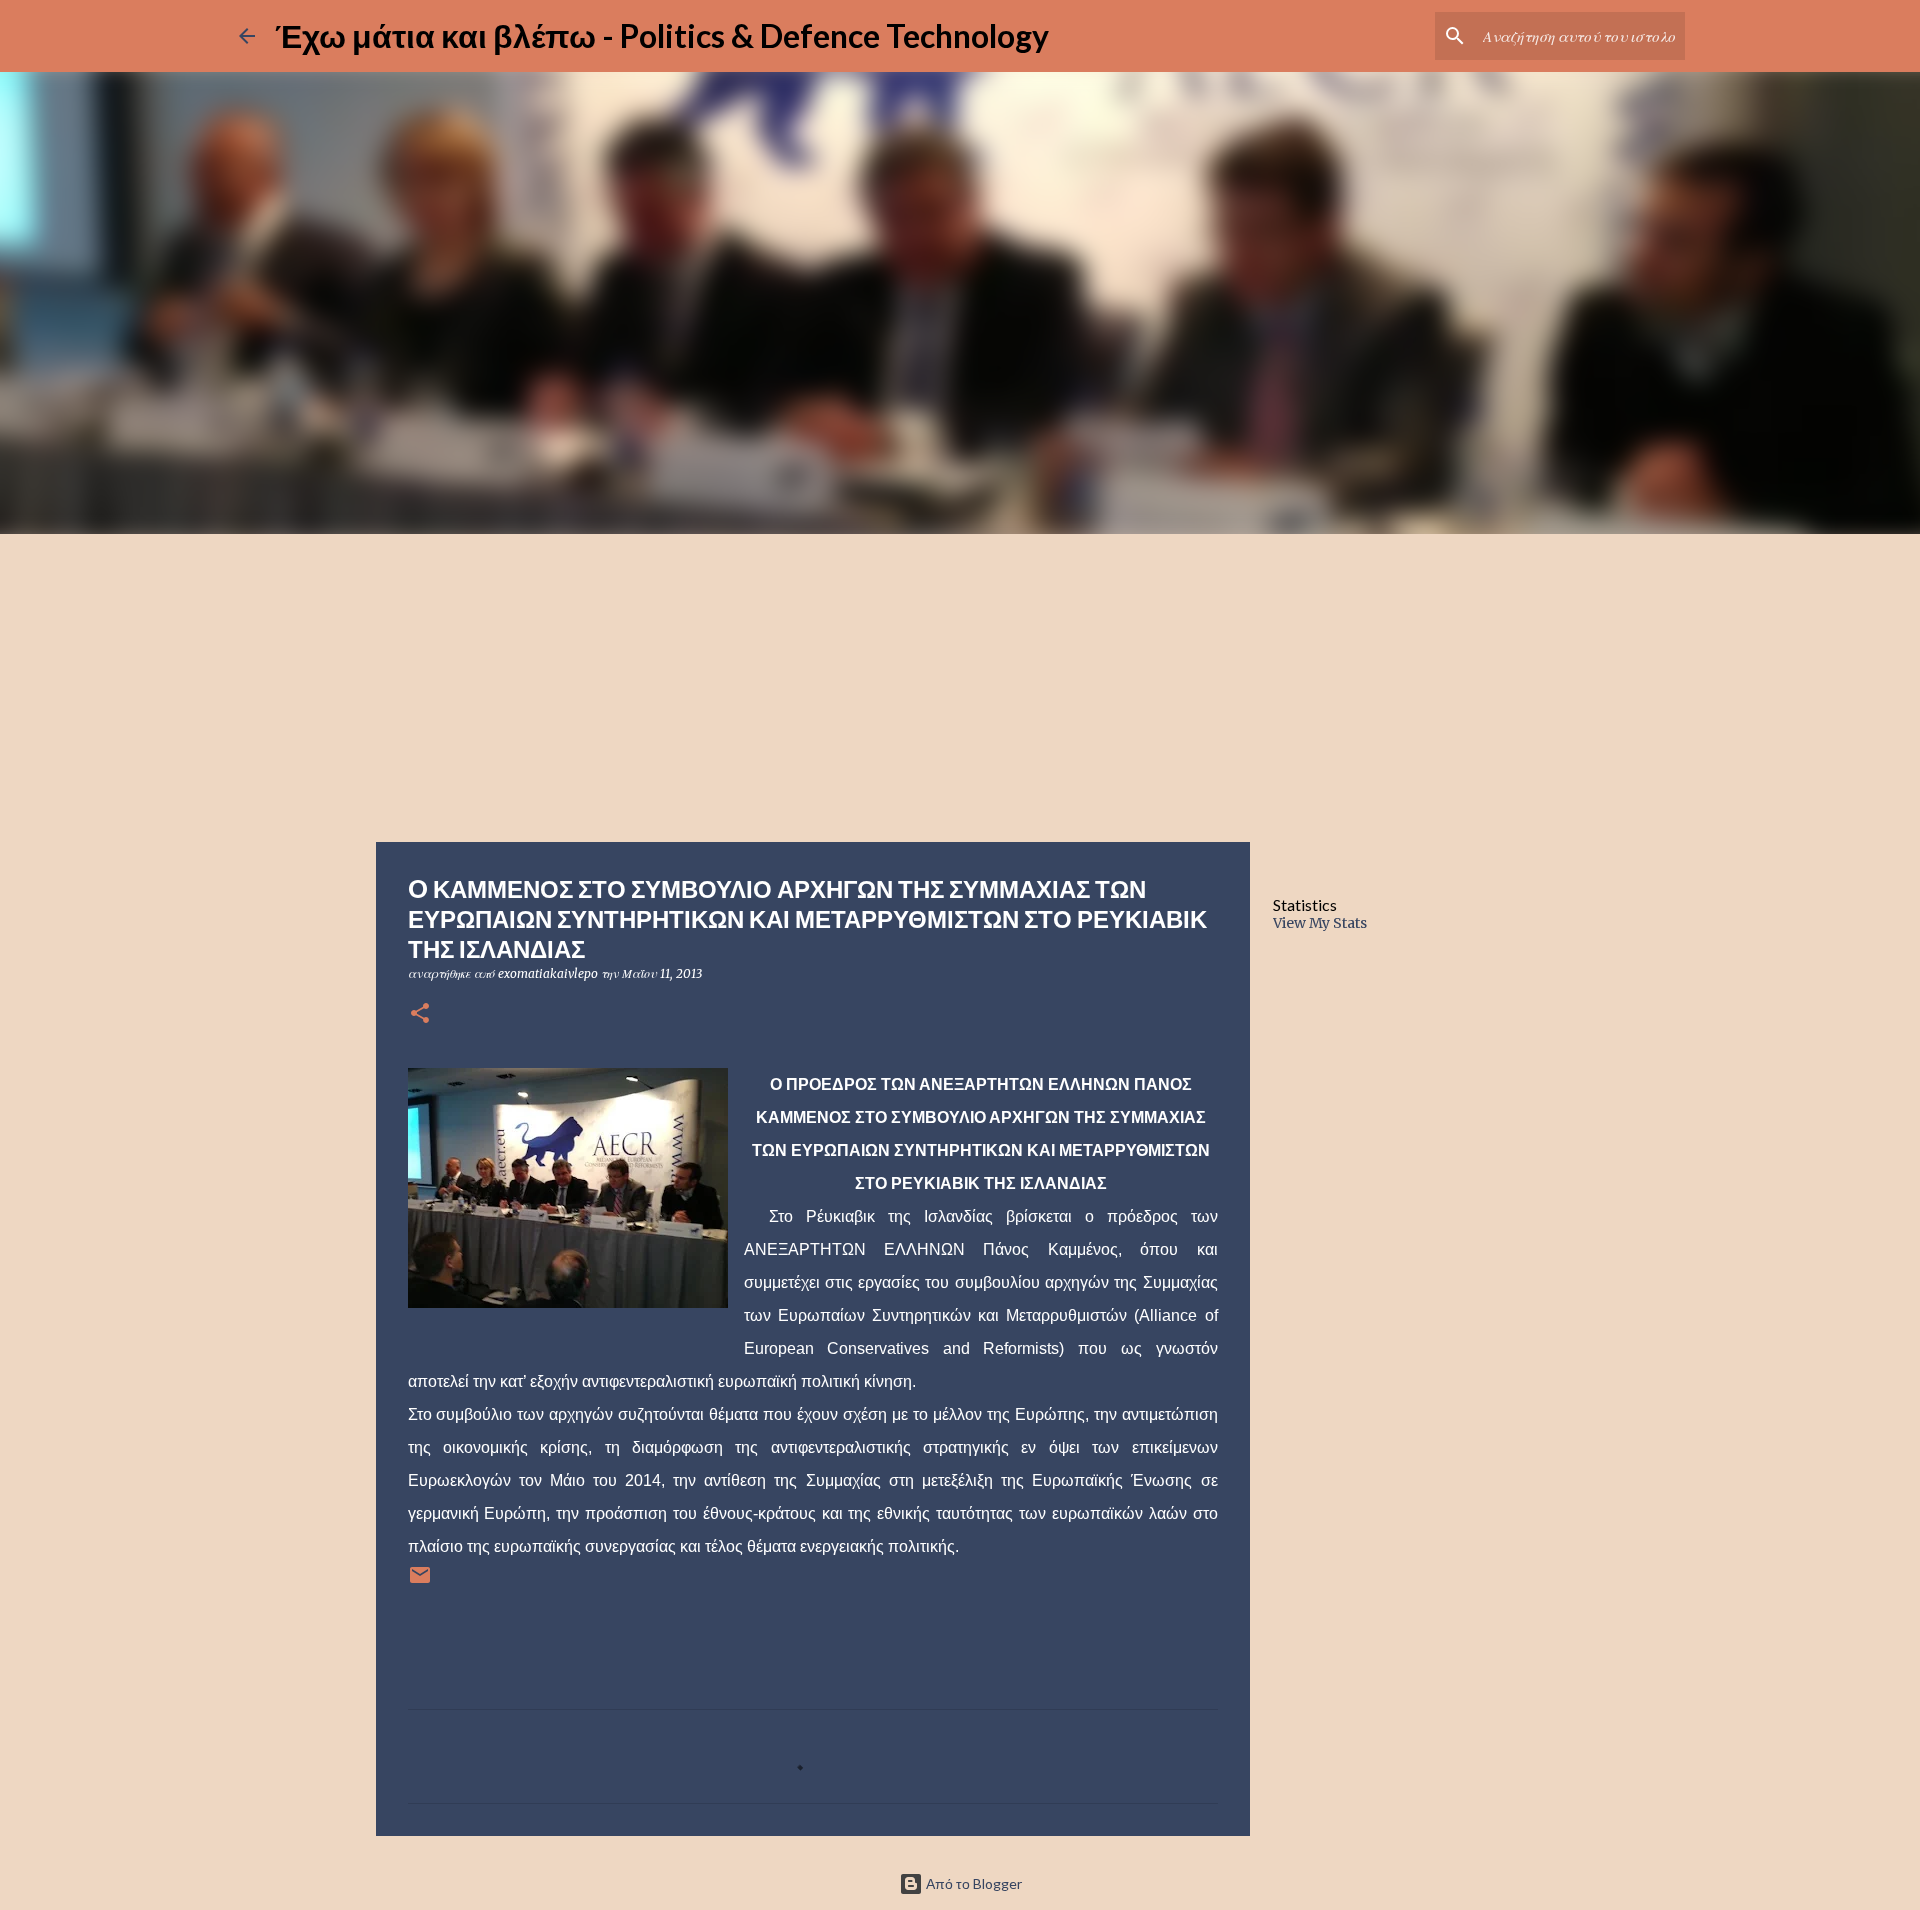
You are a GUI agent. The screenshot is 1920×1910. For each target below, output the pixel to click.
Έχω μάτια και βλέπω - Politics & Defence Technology (662, 35)
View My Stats (1320, 923)
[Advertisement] (960, 684)
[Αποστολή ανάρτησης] (420, 1582)
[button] (420, 1014)
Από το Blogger (972, 1883)
